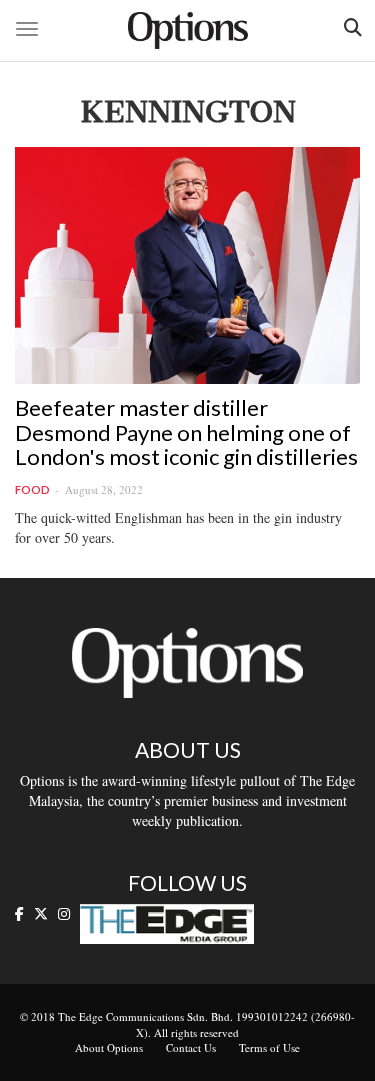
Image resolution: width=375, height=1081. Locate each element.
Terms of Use (269, 1047)
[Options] (188, 30)
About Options (109, 1047)
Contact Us (191, 1047)
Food (32, 489)
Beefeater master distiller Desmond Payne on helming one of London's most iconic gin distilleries (186, 431)
